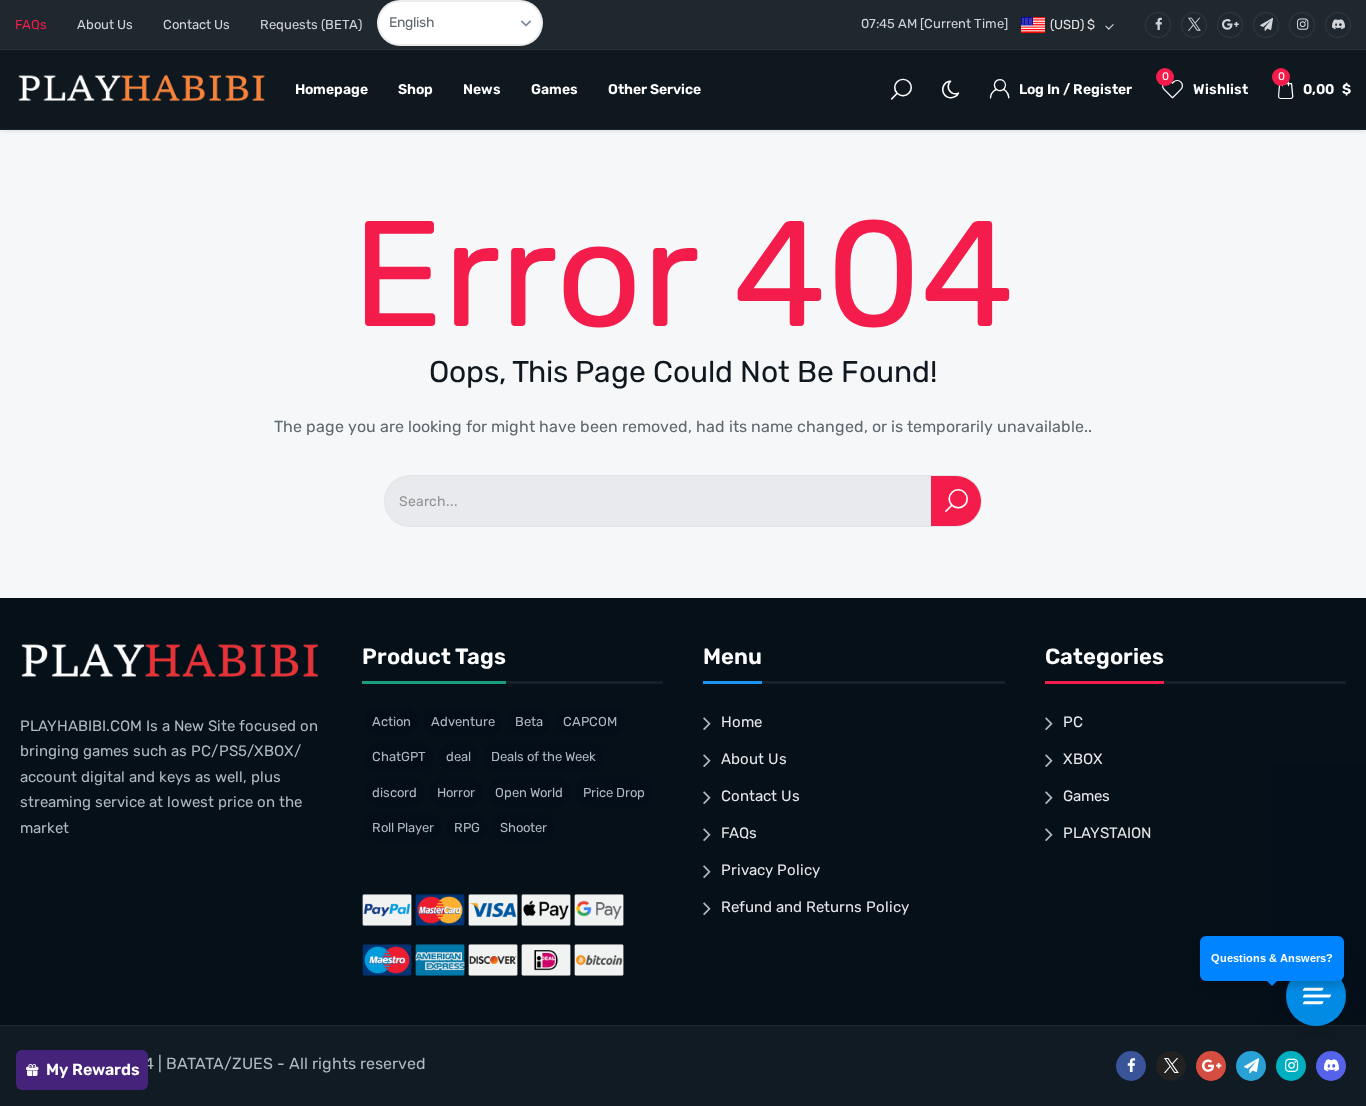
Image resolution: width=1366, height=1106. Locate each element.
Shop (415, 89)
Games (554, 89)
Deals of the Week (543, 756)
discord (394, 792)
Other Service (654, 89)
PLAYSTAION (1107, 833)
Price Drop (614, 792)
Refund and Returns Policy (815, 907)
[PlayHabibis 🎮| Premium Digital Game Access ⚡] (140, 90)
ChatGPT (399, 756)
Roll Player (403, 827)
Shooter (523, 827)
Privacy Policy (770, 870)
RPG (467, 827)
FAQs (31, 24)
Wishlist (1205, 84)
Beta (529, 721)
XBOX (1083, 759)
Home (741, 722)
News (482, 89)
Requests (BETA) (311, 24)
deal (458, 756)
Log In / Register (1075, 89)
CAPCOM (590, 721)
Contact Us (196, 24)
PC (1073, 722)
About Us (105, 24)
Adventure (463, 721)
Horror (456, 792)
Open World (529, 792)
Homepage (331, 89)
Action (391, 721)
